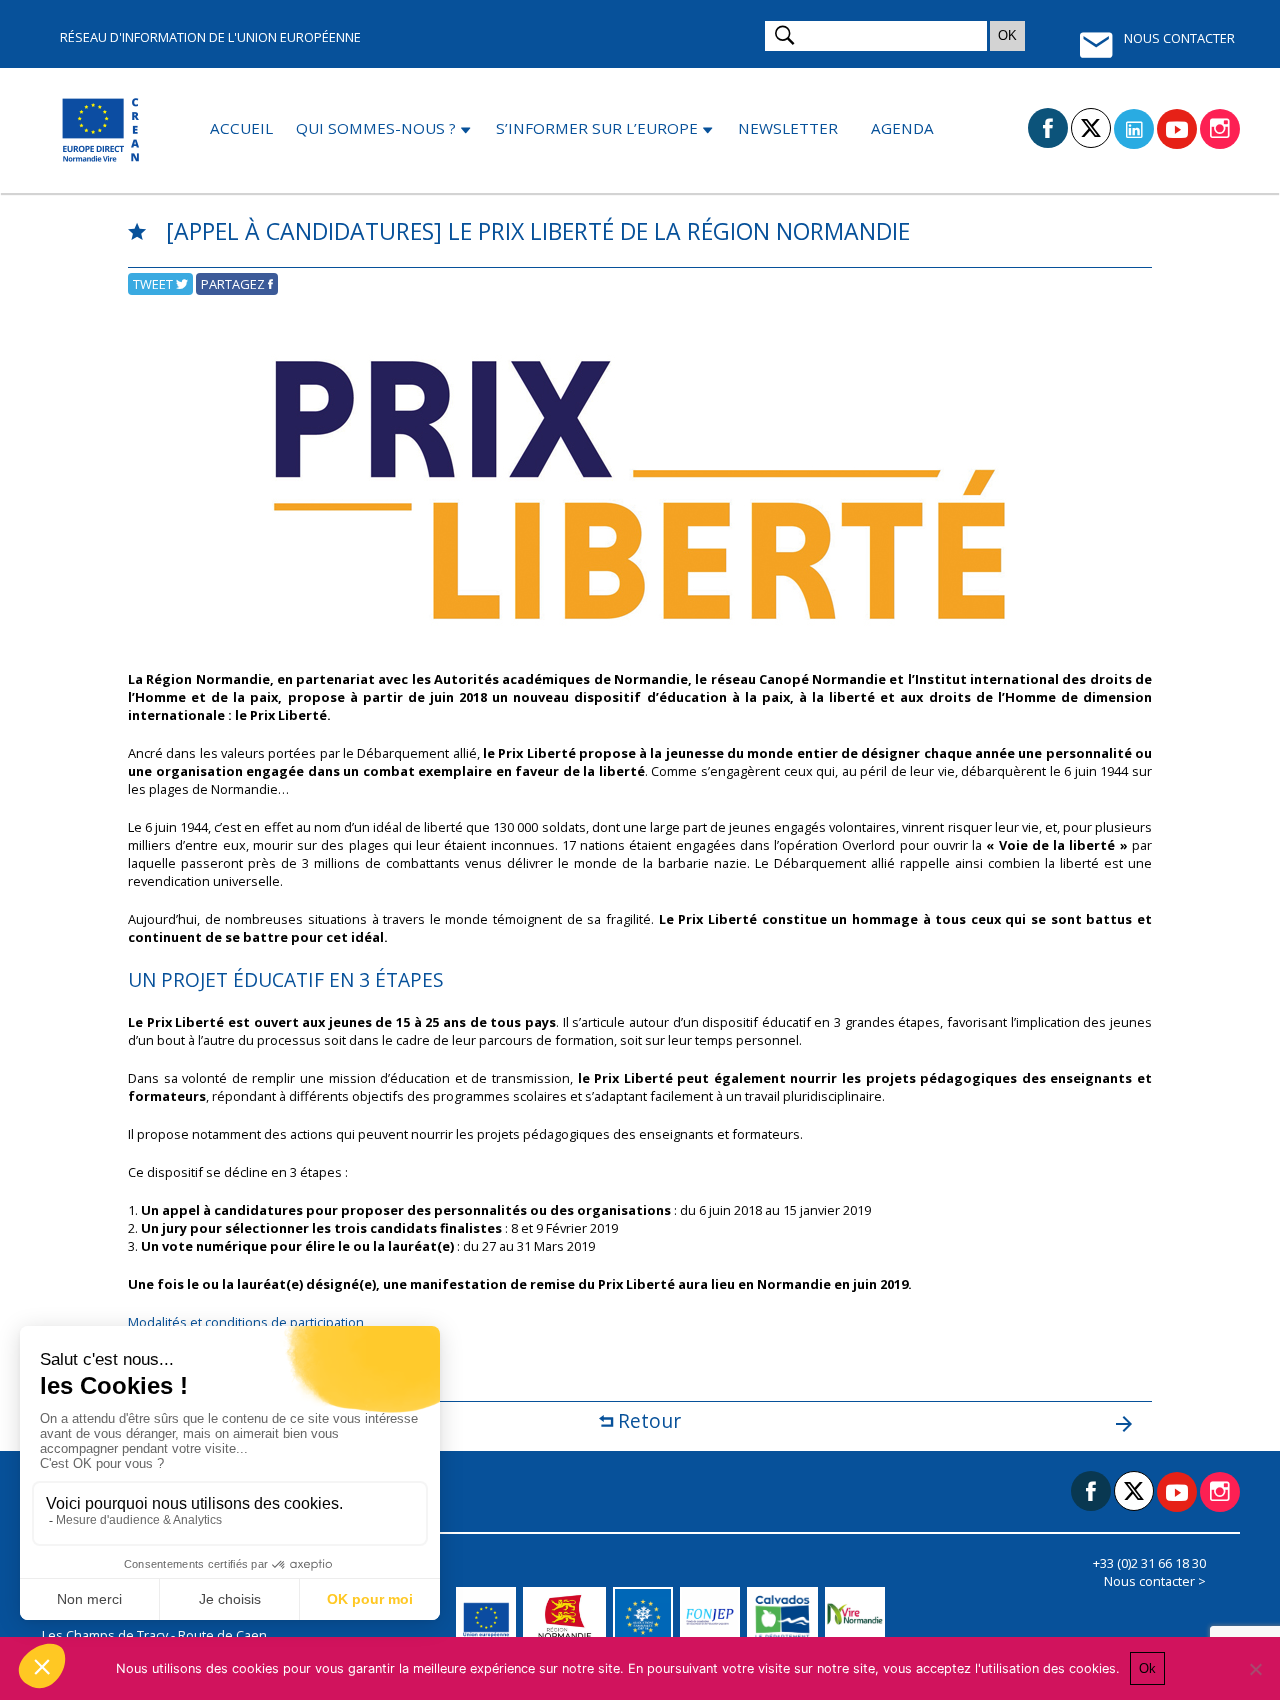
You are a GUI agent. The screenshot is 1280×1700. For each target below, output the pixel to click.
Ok (1147, 1668)
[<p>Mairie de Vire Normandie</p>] (858, 1617)
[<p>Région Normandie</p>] (568, 1617)
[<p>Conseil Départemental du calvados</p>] (785, 1617)
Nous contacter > (1155, 1581)
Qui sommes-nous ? (376, 128)
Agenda (902, 128)
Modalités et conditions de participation (246, 1322)
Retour (647, 1420)
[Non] (1255, 1669)
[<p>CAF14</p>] (646, 1617)
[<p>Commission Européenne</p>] (489, 1617)
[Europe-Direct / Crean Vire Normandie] (102, 130)
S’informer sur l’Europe (597, 128)
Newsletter (788, 128)
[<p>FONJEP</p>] (713, 1617)
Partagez (234, 284)
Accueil (241, 128)
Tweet (154, 284)
